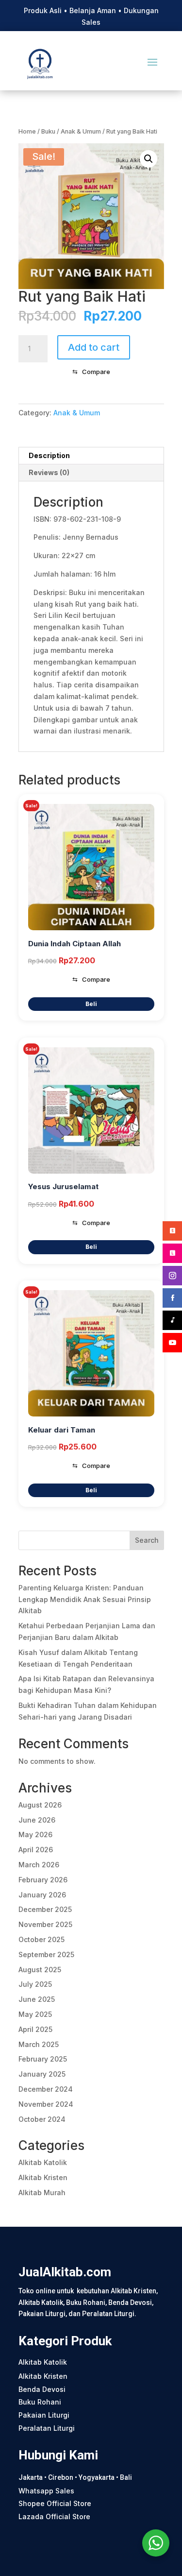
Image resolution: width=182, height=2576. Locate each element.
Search (147, 1540)
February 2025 (43, 2059)
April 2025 (35, 2029)
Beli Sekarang (91, 1004)
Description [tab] (49, 455)
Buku (48, 131)
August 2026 (40, 1805)
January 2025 (42, 2074)
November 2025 (45, 1924)
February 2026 (43, 1880)
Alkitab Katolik (43, 2162)
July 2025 (35, 1984)
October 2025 (41, 1939)
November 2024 (46, 2104)
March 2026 (39, 1865)
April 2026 (36, 1850)
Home (27, 131)
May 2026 (35, 1834)
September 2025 (46, 1954)
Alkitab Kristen (43, 2177)
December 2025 (45, 1909)
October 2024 (42, 2119)
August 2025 (40, 1970)
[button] (149, 159)
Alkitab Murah (42, 2192)
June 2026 (37, 1820)
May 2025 (35, 2014)
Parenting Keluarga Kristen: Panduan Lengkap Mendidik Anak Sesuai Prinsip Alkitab (85, 1599)
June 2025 (37, 1999)
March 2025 (39, 2044)
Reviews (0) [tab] (49, 472)
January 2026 (42, 1895)
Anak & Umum (81, 131)
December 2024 (46, 2089)
